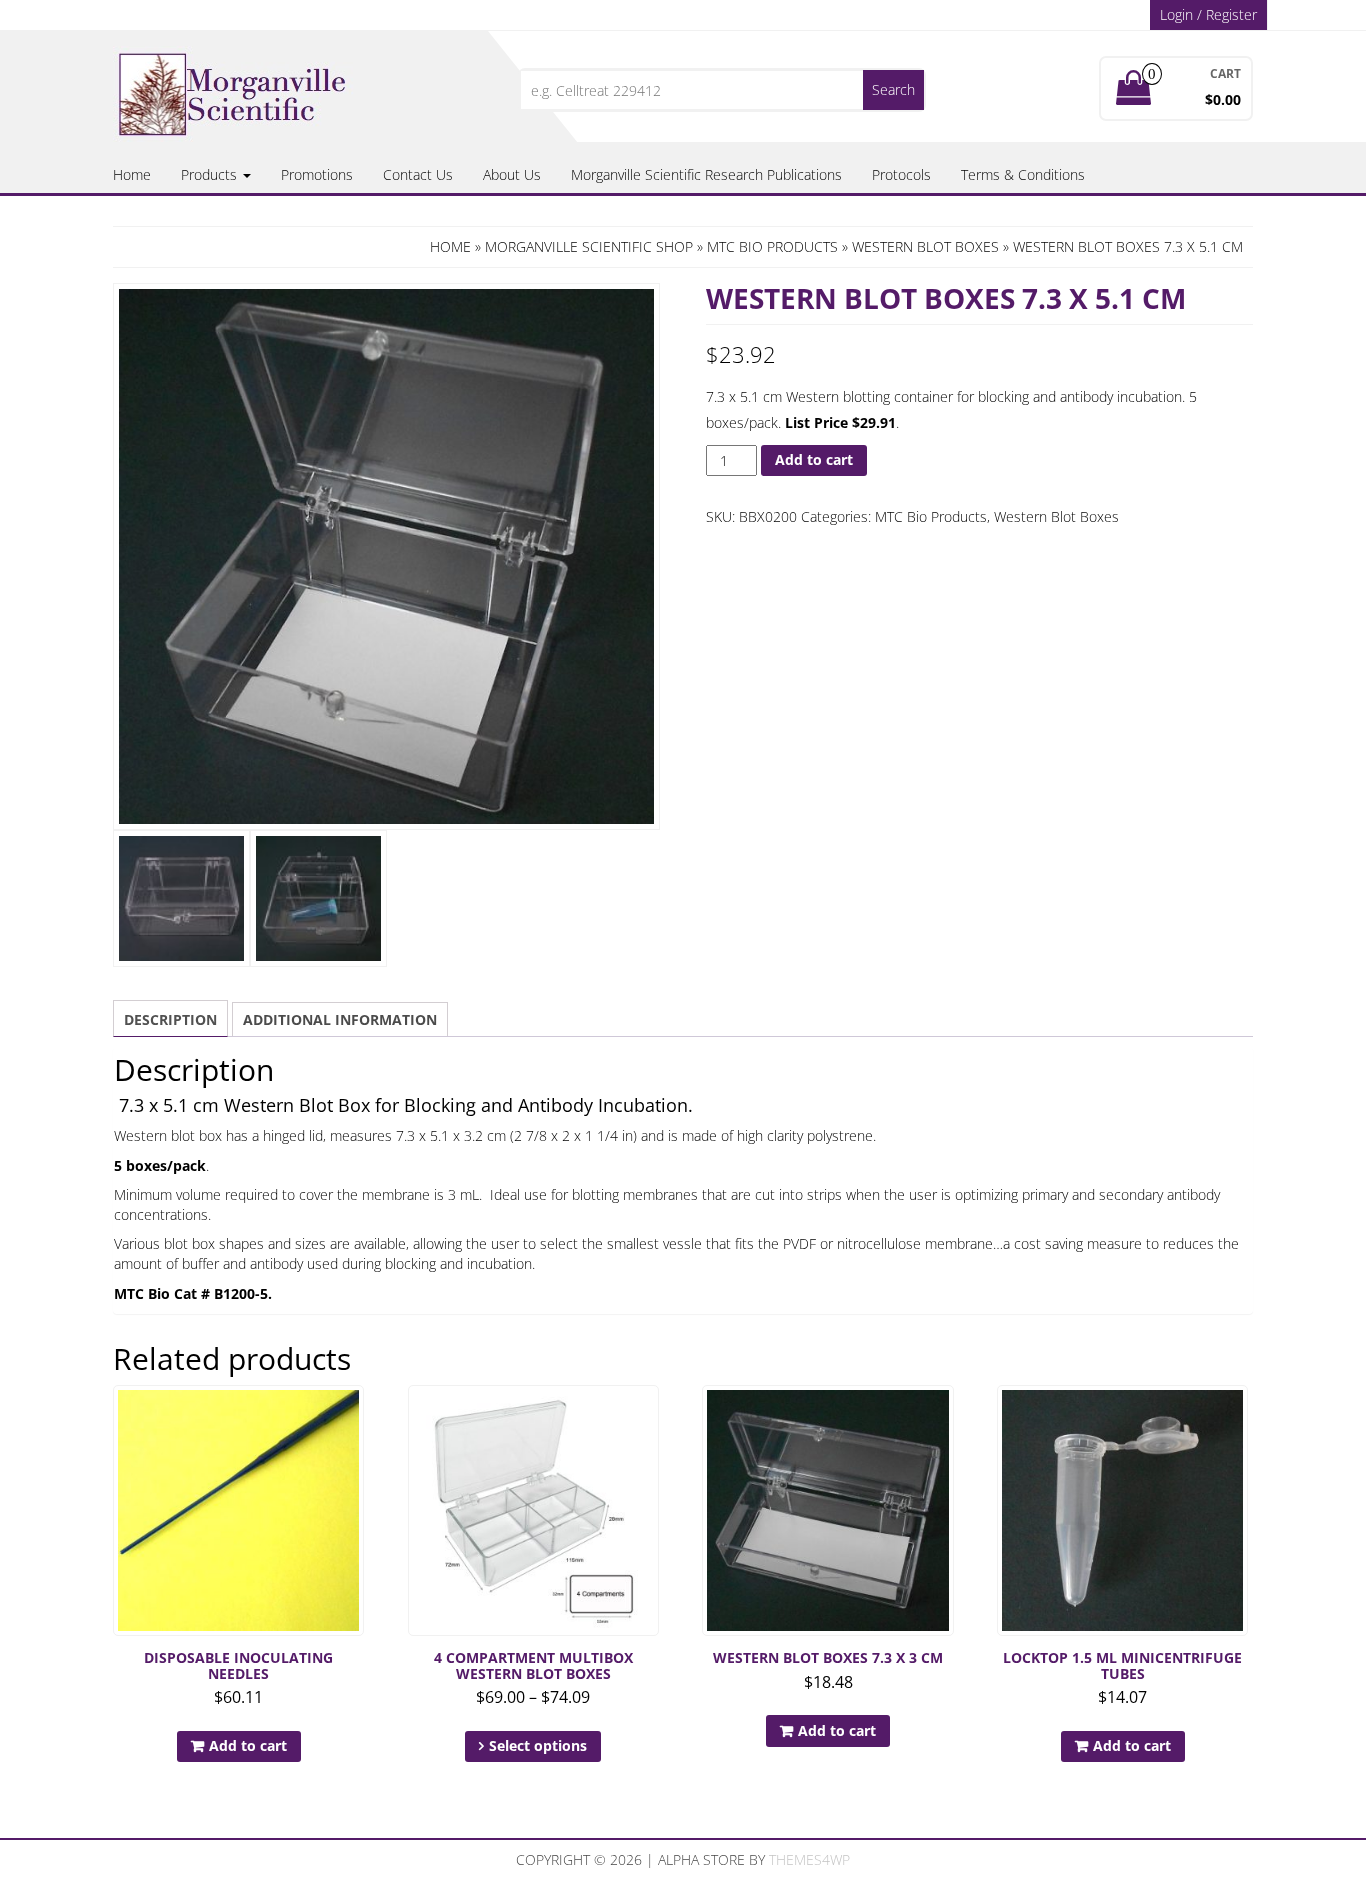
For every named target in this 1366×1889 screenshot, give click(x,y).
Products (211, 174)
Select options (538, 1745)
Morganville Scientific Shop (589, 246)
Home (132, 174)
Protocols (901, 174)
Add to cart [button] (248, 1745)
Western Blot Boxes (925, 246)
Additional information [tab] (340, 1019)
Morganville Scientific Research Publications (706, 174)
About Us (512, 174)
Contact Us (418, 174)
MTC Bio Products (772, 246)
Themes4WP (809, 1859)
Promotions (317, 174)
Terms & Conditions (1023, 174)
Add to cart (814, 459)
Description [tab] (170, 1019)
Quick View (354, 1414)
